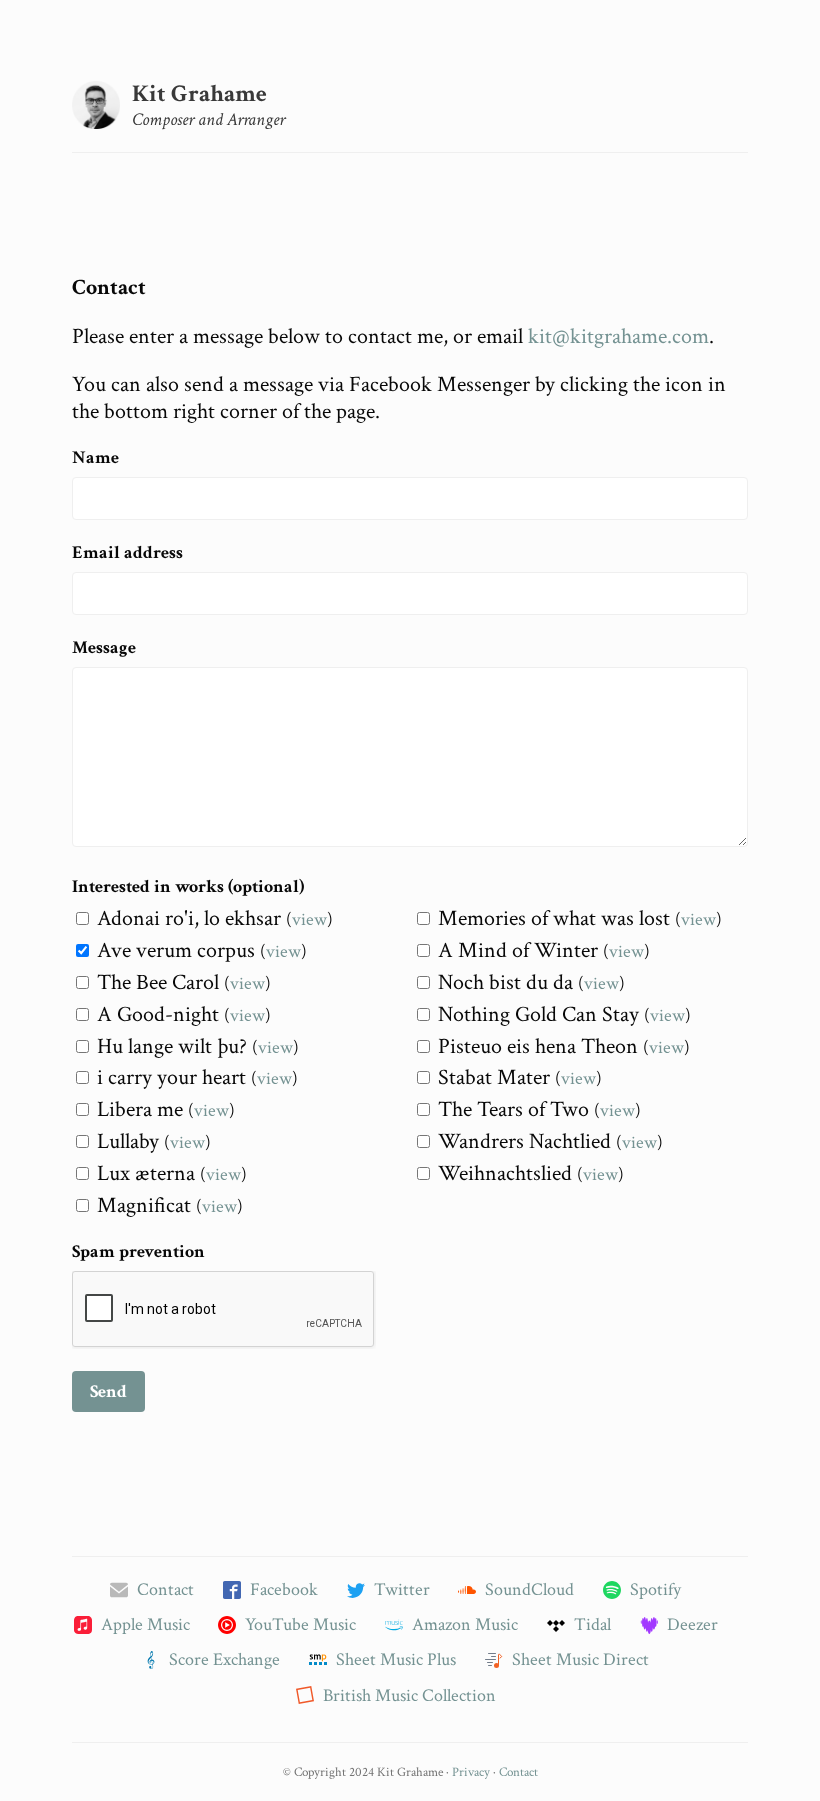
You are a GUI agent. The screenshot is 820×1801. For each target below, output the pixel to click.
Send (108, 1391)
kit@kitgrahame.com (618, 336)
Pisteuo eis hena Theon (538, 1046)
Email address (127, 552)
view (309, 919)
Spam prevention (138, 1251)
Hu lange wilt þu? (172, 1046)
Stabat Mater (494, 1077)
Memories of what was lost (554, 918)
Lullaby (128, 1141)
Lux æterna (146, 1173)
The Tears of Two (513, 1109)
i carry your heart (171, 1077)
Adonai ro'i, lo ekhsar (189, 918)
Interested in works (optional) (188, 886)
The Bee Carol (158, 982)
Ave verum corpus (176, 950)
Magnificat (144, 1205)
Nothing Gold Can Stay (538, 1014)
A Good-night (158, 1014)
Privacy (471, 1772)
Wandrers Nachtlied (524, 1141)
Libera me (140, 1109)
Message (104, 647)
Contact (518, 1772)
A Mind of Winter (518, 950)
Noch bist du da (505, 982)
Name (95, 457)
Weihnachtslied (505, 1173)
